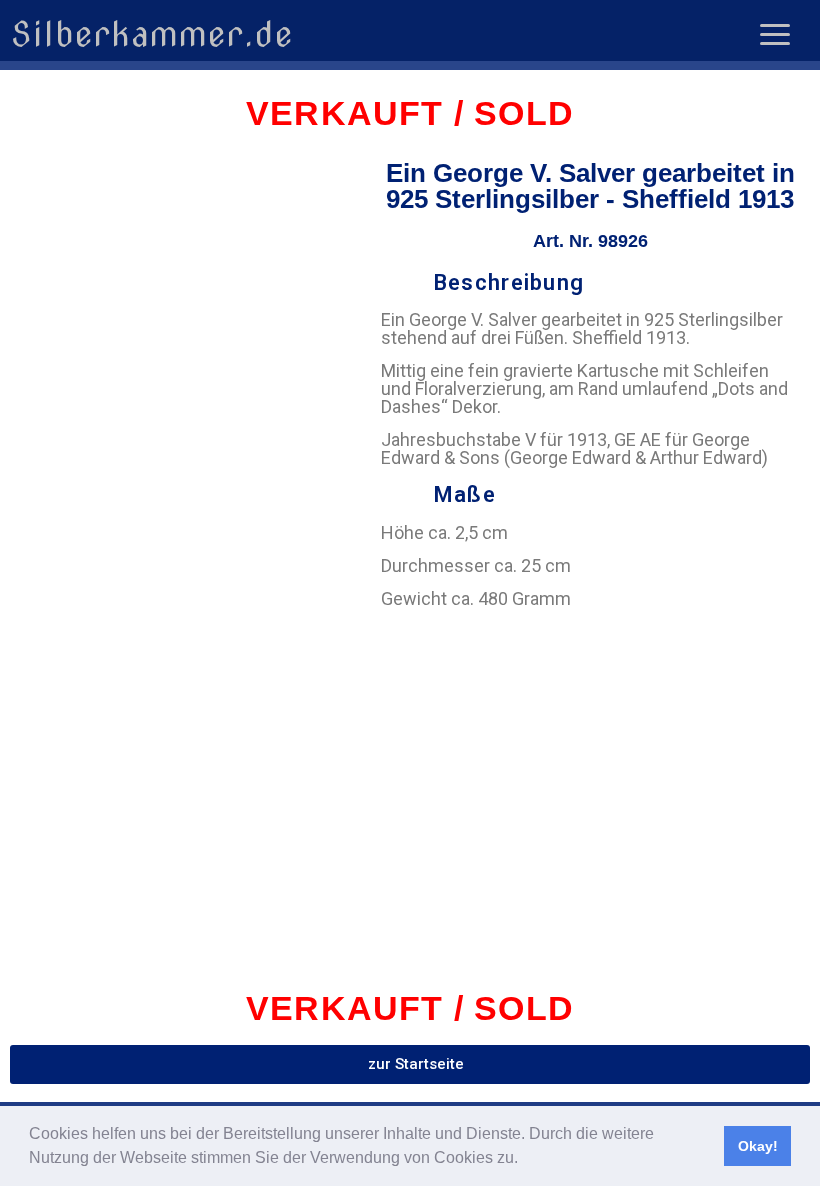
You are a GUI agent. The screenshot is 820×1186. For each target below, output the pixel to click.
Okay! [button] (758, 1146)
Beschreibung (509, 282)
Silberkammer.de (152, 34)
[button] (525, 1160)
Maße (465, 494)
